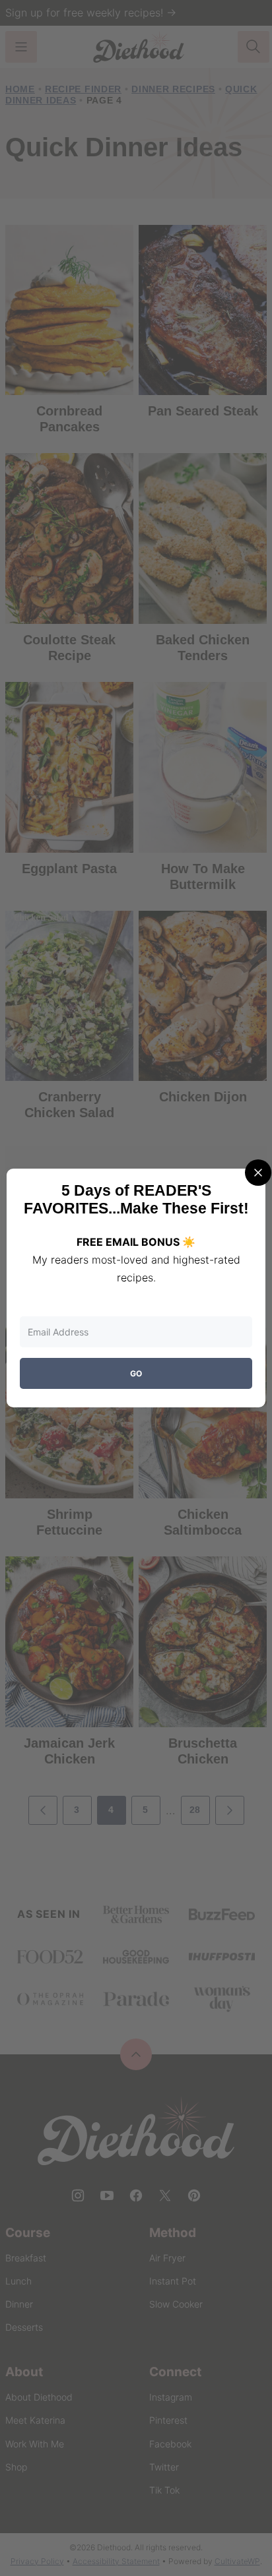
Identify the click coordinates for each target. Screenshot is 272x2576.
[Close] (258, 1173)
